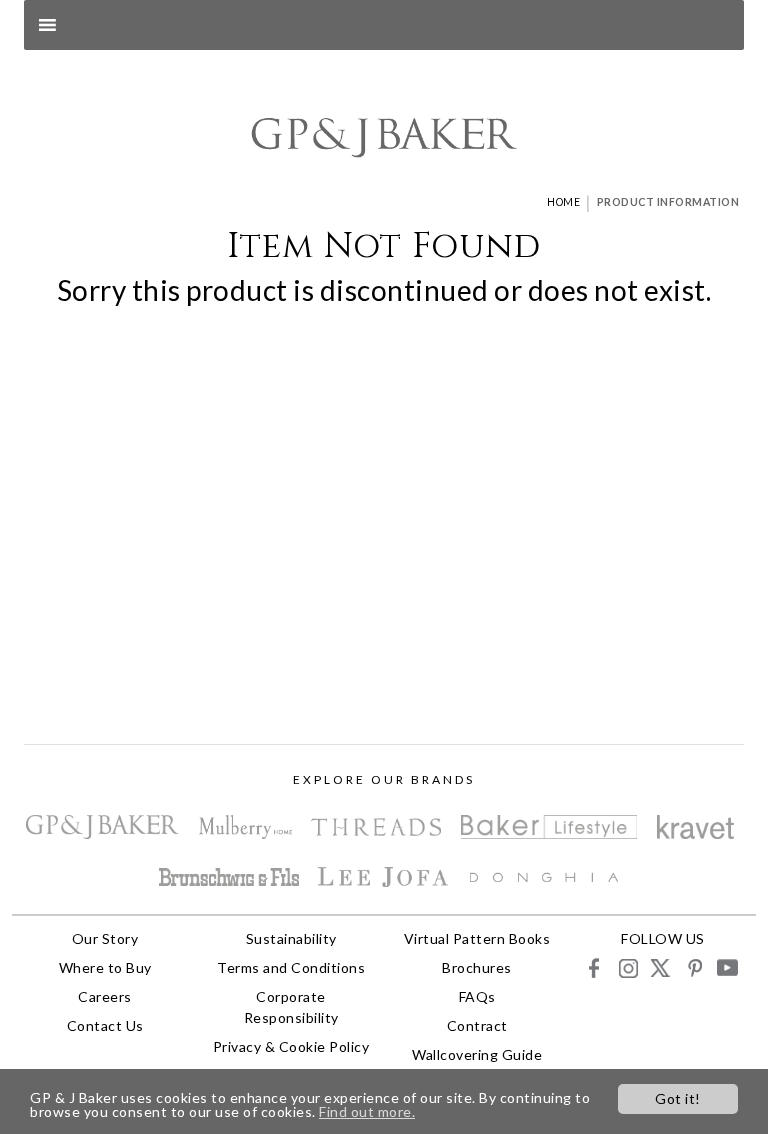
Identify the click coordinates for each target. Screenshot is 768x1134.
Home (563, 202)
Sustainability (291, 938)
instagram (627, 967)
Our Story (105, 938)
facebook (594, 967)
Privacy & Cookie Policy (291, 1046)
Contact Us (105, 1025)
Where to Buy (105, 967)
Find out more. (367, 1111)
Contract (477, 1025)
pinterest (693, 967)
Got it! (678, 1098)
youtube (726, 967)
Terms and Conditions (291, 967)
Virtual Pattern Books (477, 938)
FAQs (477, 996)
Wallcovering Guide (477, 1054)
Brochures (477, 967)
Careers (105, 996)
